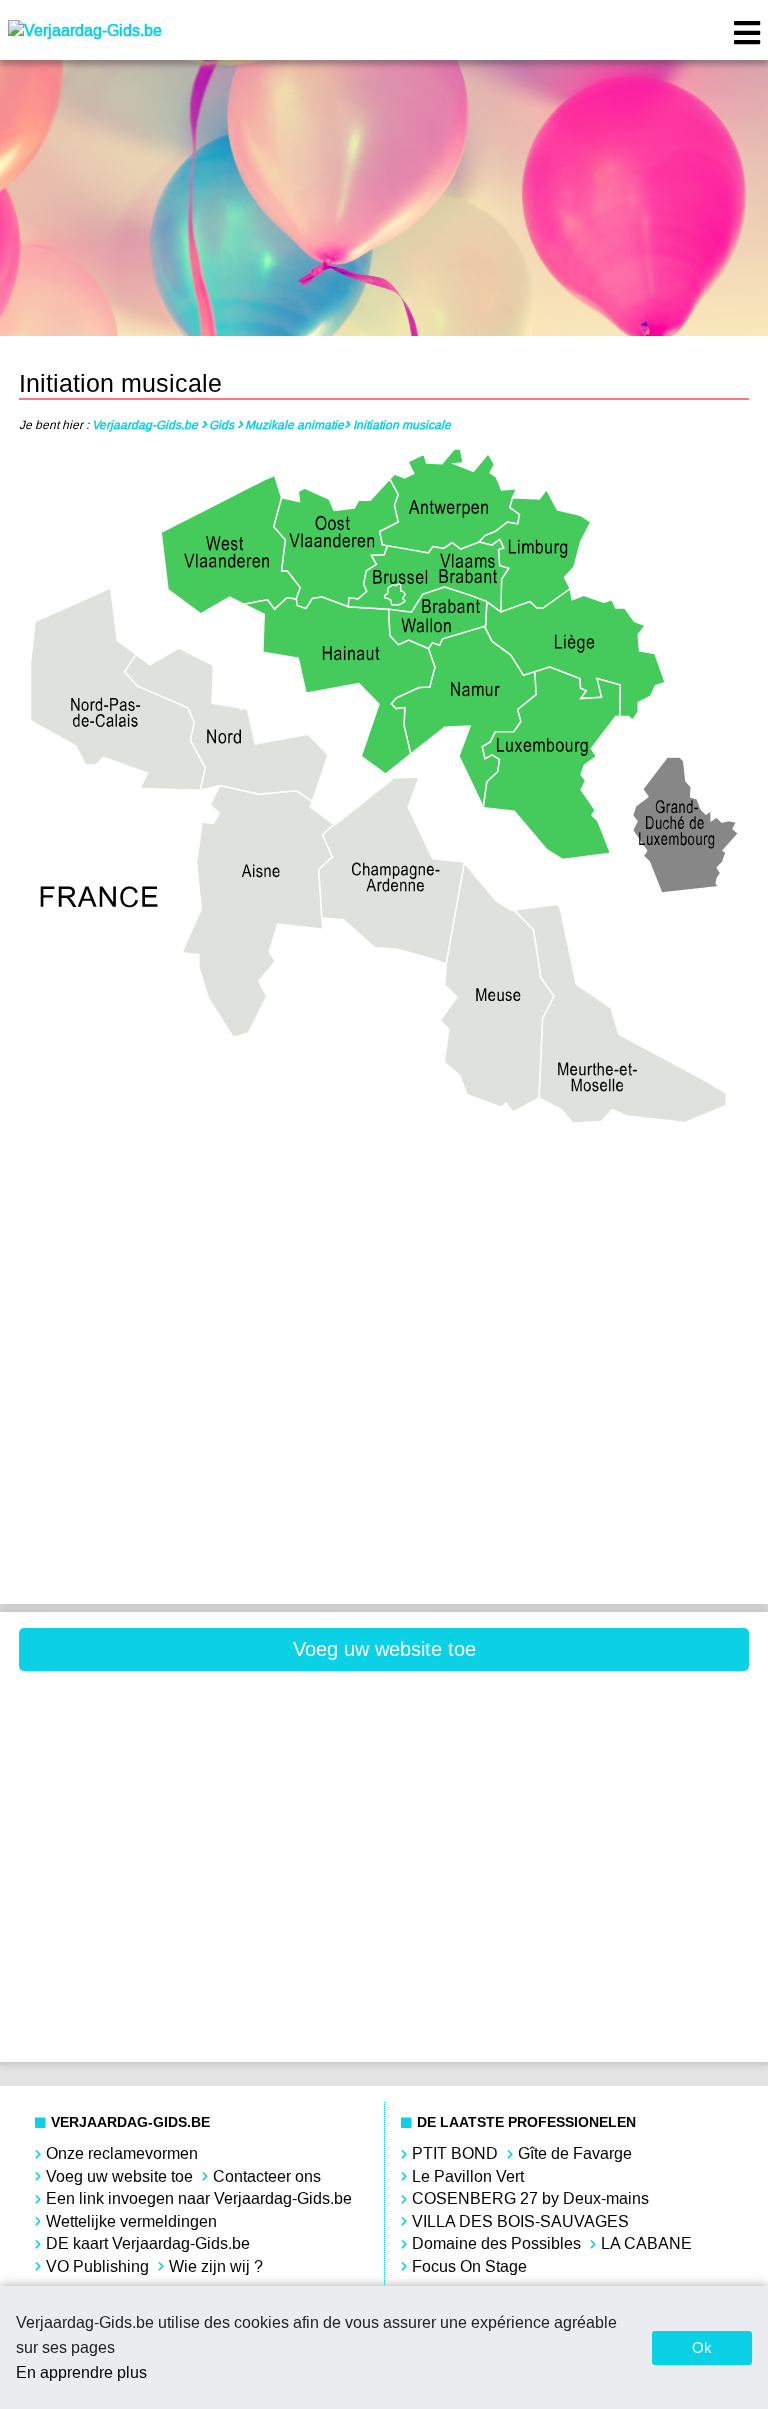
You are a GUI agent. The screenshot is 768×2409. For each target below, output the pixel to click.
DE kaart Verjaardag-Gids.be (148, 2243)
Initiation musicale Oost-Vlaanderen (197, 1467)
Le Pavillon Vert (468, 2176)
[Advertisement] (198, 1731)
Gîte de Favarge (575, 2153)
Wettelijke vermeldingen (131, 2221)
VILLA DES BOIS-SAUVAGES (520, 2221)
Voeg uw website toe (384, 1649)
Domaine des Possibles (496, 2243)
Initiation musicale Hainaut (570, 1264)
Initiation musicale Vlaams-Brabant (570, 1467)
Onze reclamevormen (122, 2153)
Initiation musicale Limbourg (570, 1332)
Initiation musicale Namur (570, 1399)
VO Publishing (97, 2266)
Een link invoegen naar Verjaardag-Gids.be (199, 2198)
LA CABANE (646, 2243)
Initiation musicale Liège (198, 1332)
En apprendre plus (81, 2372)
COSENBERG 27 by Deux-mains (530, 2198)
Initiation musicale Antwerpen (198, 1197)
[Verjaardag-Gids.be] (85, 30)
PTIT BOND (455, 2153)
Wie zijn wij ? (216, 2266)
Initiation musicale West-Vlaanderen (197, 1534)
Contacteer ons (267, 2176)
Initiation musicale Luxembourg (197, 1399)
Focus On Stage (469, 2266)
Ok (702, 2347)
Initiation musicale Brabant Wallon (570, 1197)
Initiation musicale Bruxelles (197, 1264)
